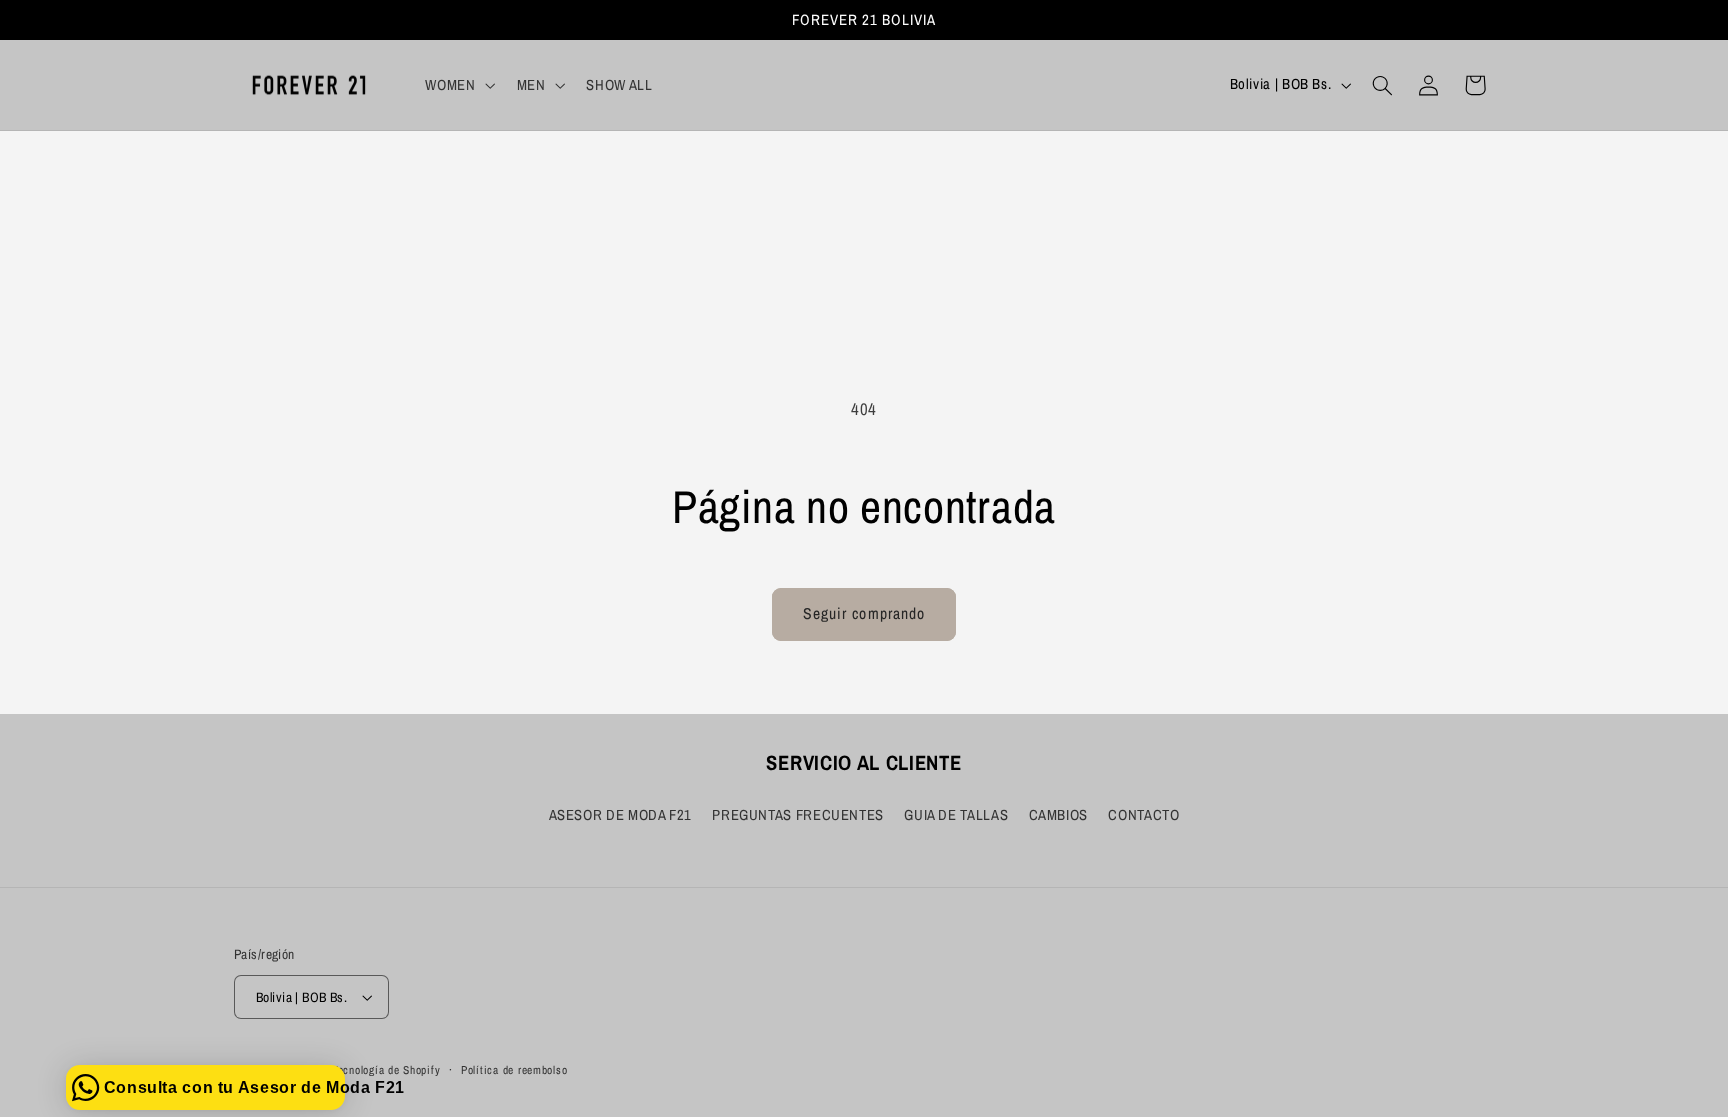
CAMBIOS (1058, 815)
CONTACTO (1143, 815)
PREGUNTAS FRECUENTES (798, 815)
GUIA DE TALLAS (956, 815)
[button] (458, 85)
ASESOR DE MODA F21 (620, 815)
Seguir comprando (864, 613)
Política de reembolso (514, 1070)
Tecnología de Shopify (386, 1070)
